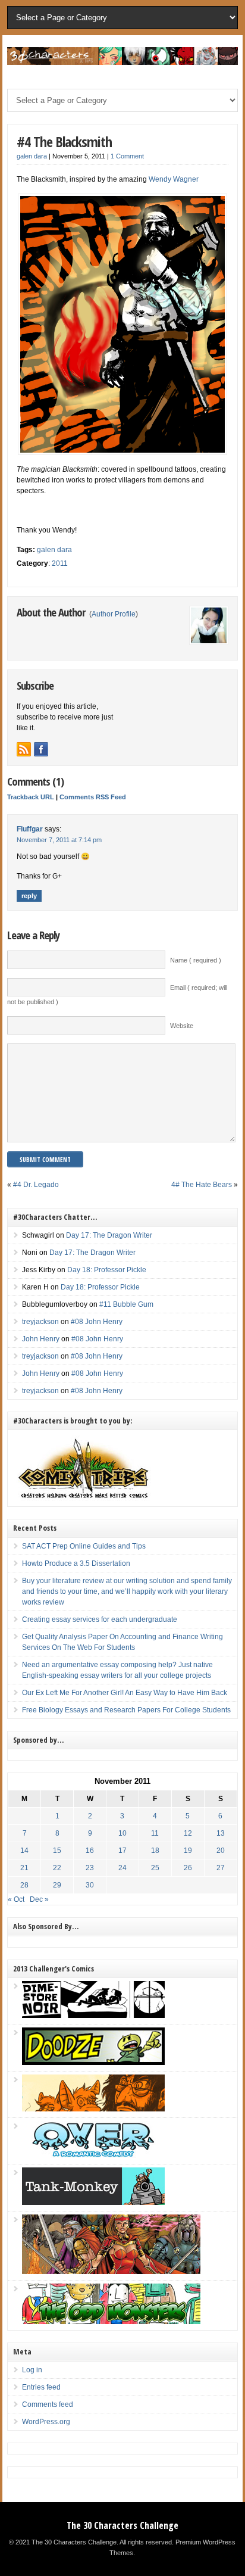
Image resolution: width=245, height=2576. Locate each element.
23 (90, 1868)
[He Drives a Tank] (93, 2203)
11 (155, 1833)
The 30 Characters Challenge (122, 2525)
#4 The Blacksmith (64, 141)
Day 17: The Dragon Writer (109, 1235)
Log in (32, 2370)
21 (24, 1868)
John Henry (41, 1339)
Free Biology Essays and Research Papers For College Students (126, 1710)
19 (188, 1851)
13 (221, 1833)
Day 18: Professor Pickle (107, 1270)
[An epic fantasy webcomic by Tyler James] (111, 2272)
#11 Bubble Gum (126, 1304)
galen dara (32, 156)
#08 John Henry (97, 1322)
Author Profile (114, 614)
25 (155, 1868)
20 (221, 1851)
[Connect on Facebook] (41, 749)
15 (57, 1851)
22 (57, 1868)
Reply (29, 896)
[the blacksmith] (122, 324)
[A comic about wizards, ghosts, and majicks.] (93, 2109)
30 (90, 1885)
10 (122, 1833)
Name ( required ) (196, 960)
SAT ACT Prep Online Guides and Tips (84, 1546)
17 (122, 1851)
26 (188, 1868)
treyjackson (40, 1322)
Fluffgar (30, 829)
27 (221, 1868)
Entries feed (41, 2387)
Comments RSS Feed (93, 797)
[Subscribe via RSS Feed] (24, 749)
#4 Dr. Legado (36, 1185)
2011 (60, 563)
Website (182, 1026)
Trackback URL (31, 797)
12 (188, 1833)
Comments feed (48, 2404)
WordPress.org (46, 2422)
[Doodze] (93, 2063)
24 (122, 1868)
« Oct (16, 1899)
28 (24, 1885)
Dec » (39, 1899)
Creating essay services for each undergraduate (100, 1619)
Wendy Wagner (174, 179)
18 (155, 1851)
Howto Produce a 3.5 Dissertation (76, 1563)
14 (24, 1851)
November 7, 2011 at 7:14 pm (59, 840)
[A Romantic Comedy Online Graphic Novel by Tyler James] (93, 2156)
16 (90, 1851)
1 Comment (127, 156)
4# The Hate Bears (202, 1185)
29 (57, 1885)
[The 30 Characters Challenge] (122, 63)
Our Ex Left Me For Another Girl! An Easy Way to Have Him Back (125, 1693)
